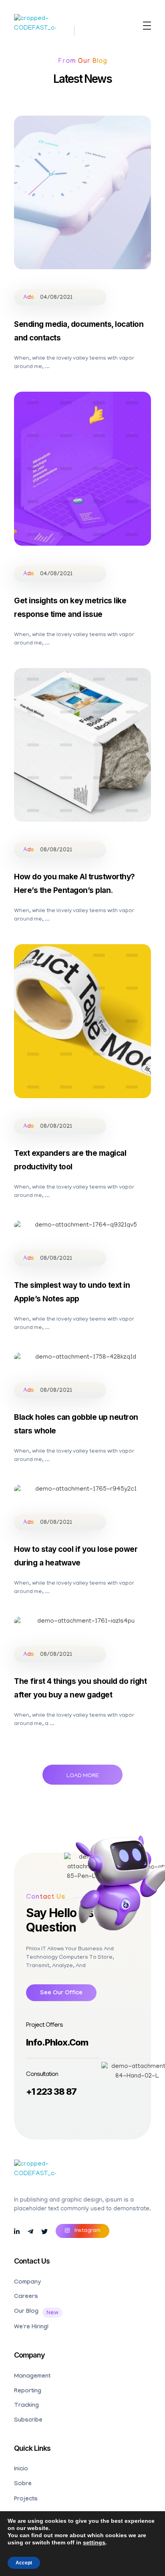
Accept (24, 2563)
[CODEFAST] (35, 27)
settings (94, 2542)
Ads (29, 298)
